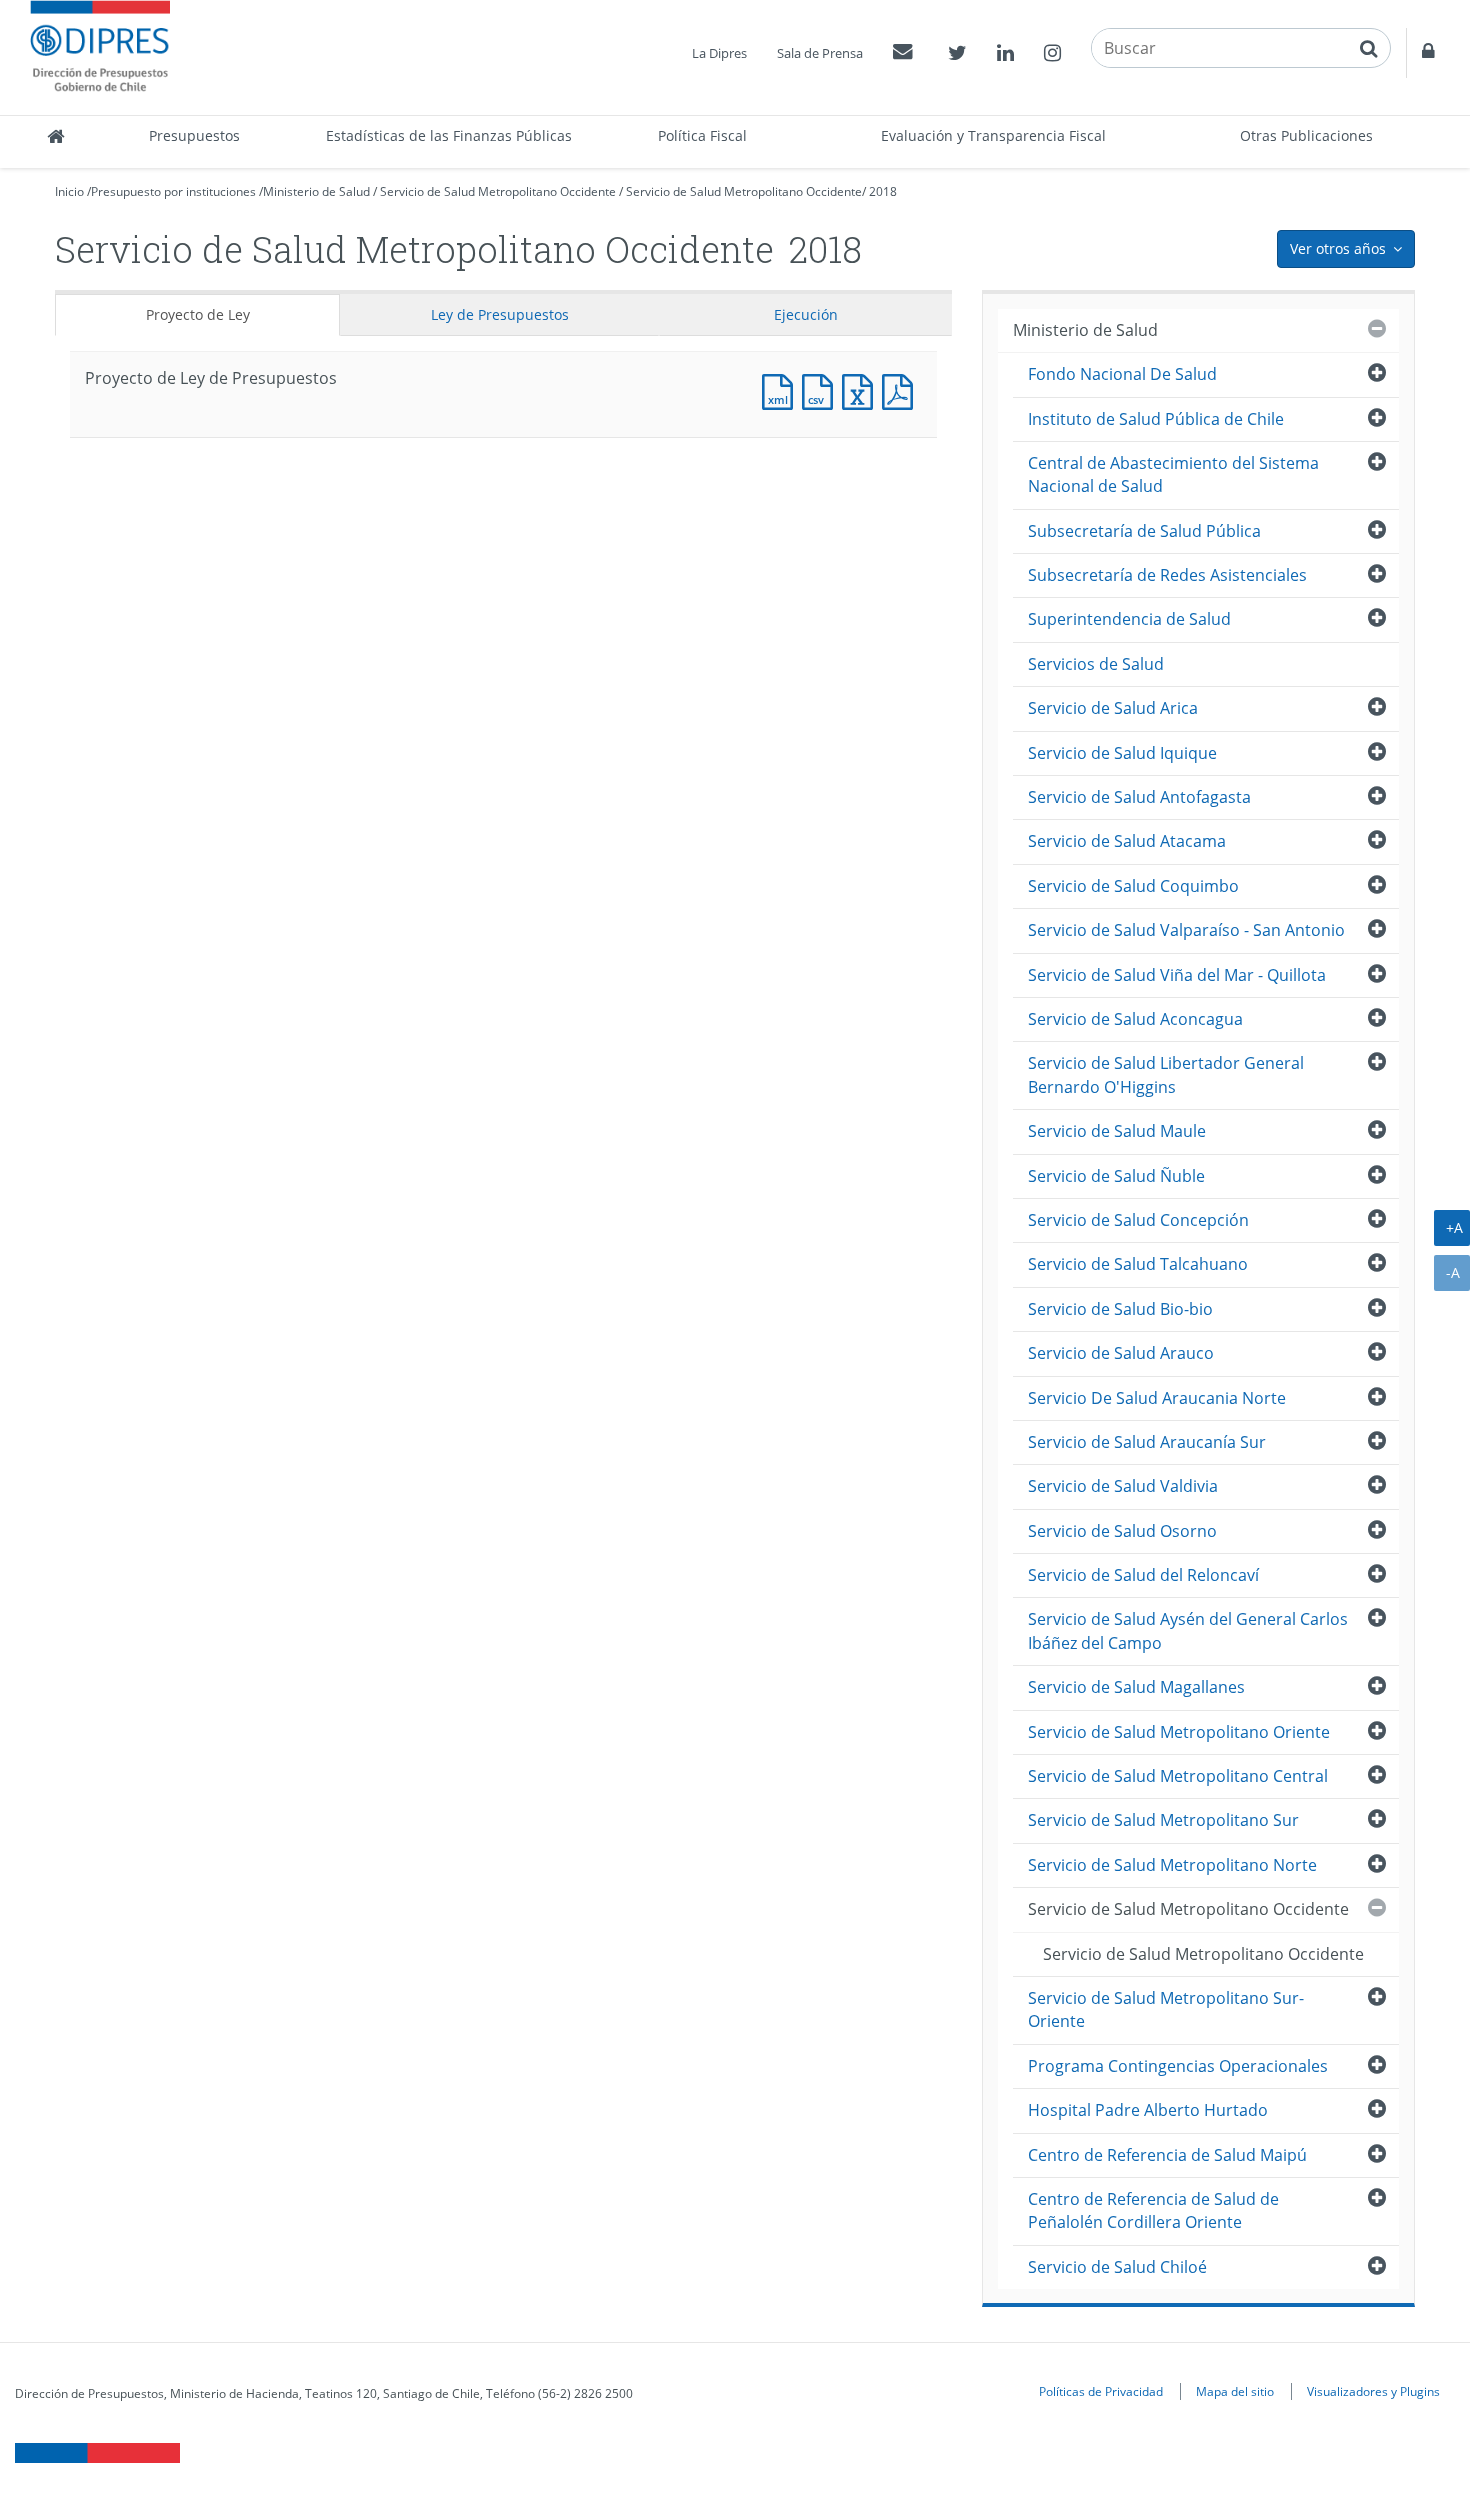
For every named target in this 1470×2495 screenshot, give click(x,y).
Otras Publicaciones (1306, 135)
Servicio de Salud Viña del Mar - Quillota (1177, 975)
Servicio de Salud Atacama (1127, 841)
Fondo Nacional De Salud (1122, 374)
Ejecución (806, 314)
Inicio (69, 191)
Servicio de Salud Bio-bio (1120, 1309)
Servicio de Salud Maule (1117, 1131)
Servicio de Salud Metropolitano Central (1178, 1776)
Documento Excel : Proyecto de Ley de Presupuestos (862, 389)
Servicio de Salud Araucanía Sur (1147, 1442)
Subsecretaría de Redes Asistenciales (1167, 575)
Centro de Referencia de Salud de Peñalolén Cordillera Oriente (1153, 2210)
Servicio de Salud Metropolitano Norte (1172, 1865)
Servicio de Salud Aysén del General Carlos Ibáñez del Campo (1188, 1630)
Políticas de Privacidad (1101, 2391)
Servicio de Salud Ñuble (1116, 1176)
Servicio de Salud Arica (1113, 708)
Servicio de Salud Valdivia (1123, 1486)
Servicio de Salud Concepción (1138, 1220)
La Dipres (719, 53)
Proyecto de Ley (198, 314)
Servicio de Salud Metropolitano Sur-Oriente (1166, 2009)
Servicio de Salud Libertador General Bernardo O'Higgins (1166, 1074)
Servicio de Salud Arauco (1121, 1353)
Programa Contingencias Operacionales (1178, 2066)
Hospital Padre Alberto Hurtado (1148, 2110)
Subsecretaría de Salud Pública (1144, 531)
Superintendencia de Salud (1129, 619)
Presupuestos (194, 135)
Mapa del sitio (1235, 2391)
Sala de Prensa (820, 53)
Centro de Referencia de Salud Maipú (1167, 2155)
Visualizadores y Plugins (1373, 2391)
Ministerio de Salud (316, 191)
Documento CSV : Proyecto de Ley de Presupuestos (822, 389)
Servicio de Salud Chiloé (1117, 2267)
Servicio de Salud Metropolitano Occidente (498, 191)
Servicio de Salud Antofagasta (1139, 797)
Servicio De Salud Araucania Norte (1157, 1398)
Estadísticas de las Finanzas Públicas (449, 135)
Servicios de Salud (1096, 664)
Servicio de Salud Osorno (1122, 1531)
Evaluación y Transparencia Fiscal (993, 135)
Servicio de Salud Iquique (1122, 753)
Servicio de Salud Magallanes (1136, 1687)
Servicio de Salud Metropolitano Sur (1163, 1820)
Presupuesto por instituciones (173, 191)
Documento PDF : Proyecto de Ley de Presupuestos (902, 389)
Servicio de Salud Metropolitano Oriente (1179, 1732)
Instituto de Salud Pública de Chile (1156, 419)
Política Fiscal (702, 135)
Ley (500, 314)
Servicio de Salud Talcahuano (1138, 1264)
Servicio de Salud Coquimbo (1133, 886)
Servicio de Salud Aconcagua (1135, 1019)
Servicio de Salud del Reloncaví (1143, 1575)
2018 (883, 191)
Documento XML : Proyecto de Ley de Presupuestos (782, 389)
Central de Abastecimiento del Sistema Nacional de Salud (1173, 474)
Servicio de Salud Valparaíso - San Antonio (1186, 930)
